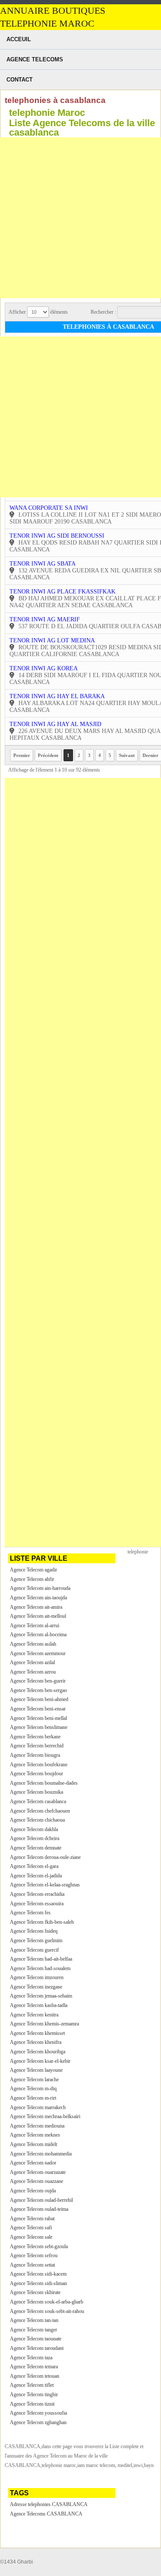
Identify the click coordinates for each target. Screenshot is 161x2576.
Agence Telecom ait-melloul (38, 1616)
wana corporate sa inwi (49, 508)
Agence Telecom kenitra (34, 2015)
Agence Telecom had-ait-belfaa (41, 1959)
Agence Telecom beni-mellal (38, 1718)
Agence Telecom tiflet (32, 2385)
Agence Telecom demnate (36, 1848)
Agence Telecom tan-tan (34, 2320)
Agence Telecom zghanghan (38, 2422)
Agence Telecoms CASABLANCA (46, 2514)
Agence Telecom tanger (33, 2330)
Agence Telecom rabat (32, 2219)
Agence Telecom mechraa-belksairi (45, 2116)
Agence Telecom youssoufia (38, 2413)
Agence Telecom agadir (33, 1570)
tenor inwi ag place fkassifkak (62, 592)
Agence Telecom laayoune (36, 2070)
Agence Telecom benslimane (39, 1727)
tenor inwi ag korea (44, 668)
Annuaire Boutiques (53, 11)
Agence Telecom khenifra (36, 2042)
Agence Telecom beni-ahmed (39, 1699)
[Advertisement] (80, 218)
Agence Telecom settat (32, 2265)
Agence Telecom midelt (33, 2144)
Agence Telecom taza (31, 2358)
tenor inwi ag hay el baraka (57, 696)
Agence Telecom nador (33, 2163)
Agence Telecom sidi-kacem (38, 2274)
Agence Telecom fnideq (34, 1931)
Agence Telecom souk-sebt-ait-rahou (47, 2311)
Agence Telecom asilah (33, 1644)
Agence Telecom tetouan (35, 2376)
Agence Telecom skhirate (35, 2292)
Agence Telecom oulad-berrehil (41, 2200)
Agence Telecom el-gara (34, 1866)
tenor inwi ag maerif (45, 619)
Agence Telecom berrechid (37, 1746)
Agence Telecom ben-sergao (38, 1690)
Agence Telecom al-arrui (35, 1626)
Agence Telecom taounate (36, 2339)
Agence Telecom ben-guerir (38, 1681)
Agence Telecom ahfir (32, 1579)
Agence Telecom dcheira (35, 1838)
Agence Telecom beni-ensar (38, 1709)
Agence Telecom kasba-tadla (39, 2005)
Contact (20, 80)
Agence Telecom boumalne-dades (44, 1783)
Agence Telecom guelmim (36, 1940)
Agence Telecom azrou (33, 1672)
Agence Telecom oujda (33, 2191)
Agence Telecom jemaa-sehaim (41, 1996)
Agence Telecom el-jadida (36, 1876)
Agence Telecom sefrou (34, 2255)
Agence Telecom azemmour (38, 1653)
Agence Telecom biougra (35, 1755)
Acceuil (19, 39)
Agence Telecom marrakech (38, 2107)
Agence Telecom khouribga (38, 2052)
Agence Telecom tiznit (32, 2404)
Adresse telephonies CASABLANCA (49, 2504)
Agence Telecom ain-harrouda (40, 1588)
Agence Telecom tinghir (34, 2394)
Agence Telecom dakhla (34, 1829)
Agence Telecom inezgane (36, 1987)
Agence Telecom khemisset (37, 2033)
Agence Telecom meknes (35, 2135)
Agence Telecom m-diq (33, 2089)
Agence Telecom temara (34, 2367)
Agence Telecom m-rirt (33, 2098)
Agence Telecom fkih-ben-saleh (42, 1922)
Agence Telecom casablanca (38, 1801)
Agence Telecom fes (30, 1913)
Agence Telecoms (35, 59)
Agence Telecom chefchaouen (40, 1811)
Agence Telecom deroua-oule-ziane (45, 1857)
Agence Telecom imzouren (37, 1977)
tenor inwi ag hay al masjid (55, 724)
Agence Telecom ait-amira (36, 1607)
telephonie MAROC (47, 24)
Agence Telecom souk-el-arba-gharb (47, 2302)
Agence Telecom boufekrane (39, 1765)
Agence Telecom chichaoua (37, 1820)
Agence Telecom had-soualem (40, 1968)
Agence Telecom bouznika (36, 1792)
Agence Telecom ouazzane (36, 2181)
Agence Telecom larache (34, 2080)
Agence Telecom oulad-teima (39, 2209)
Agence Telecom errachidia (37, 1894)
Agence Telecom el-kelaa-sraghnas (45, 1885)
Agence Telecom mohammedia (41, 2154)
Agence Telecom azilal (32, 1662)
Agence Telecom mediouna (37, 2126)
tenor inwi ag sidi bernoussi (57, 536)
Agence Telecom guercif (34, 1950)
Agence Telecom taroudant (37, 2348)
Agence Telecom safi (31, 2228)
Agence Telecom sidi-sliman (38, 2283)
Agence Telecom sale (31, 2237)
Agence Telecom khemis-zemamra (44, 2024)
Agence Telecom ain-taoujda (38, 1598)
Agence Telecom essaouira (37, 1904)
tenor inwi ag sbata (43, 564)
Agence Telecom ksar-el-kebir (40, 2061)
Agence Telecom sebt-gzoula (39, 2246)
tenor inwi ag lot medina (52, 640)
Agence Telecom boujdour (36, 1774)
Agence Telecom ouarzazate (38, 2172)
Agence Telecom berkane (35, 1737)
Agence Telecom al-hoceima (38, 1635)
